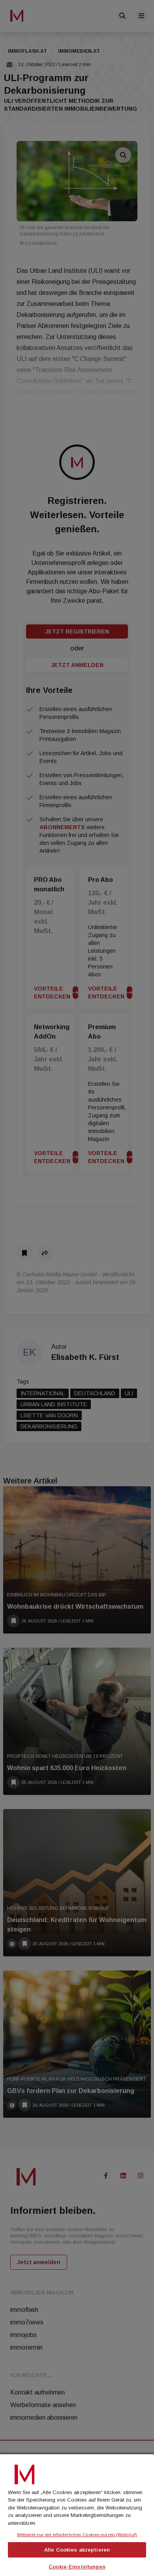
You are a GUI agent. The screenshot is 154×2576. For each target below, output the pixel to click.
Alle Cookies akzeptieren (77, 2550)
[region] (77, 2514)
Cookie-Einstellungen (77, 2567)
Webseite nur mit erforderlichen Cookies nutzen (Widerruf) (77, 2535)
